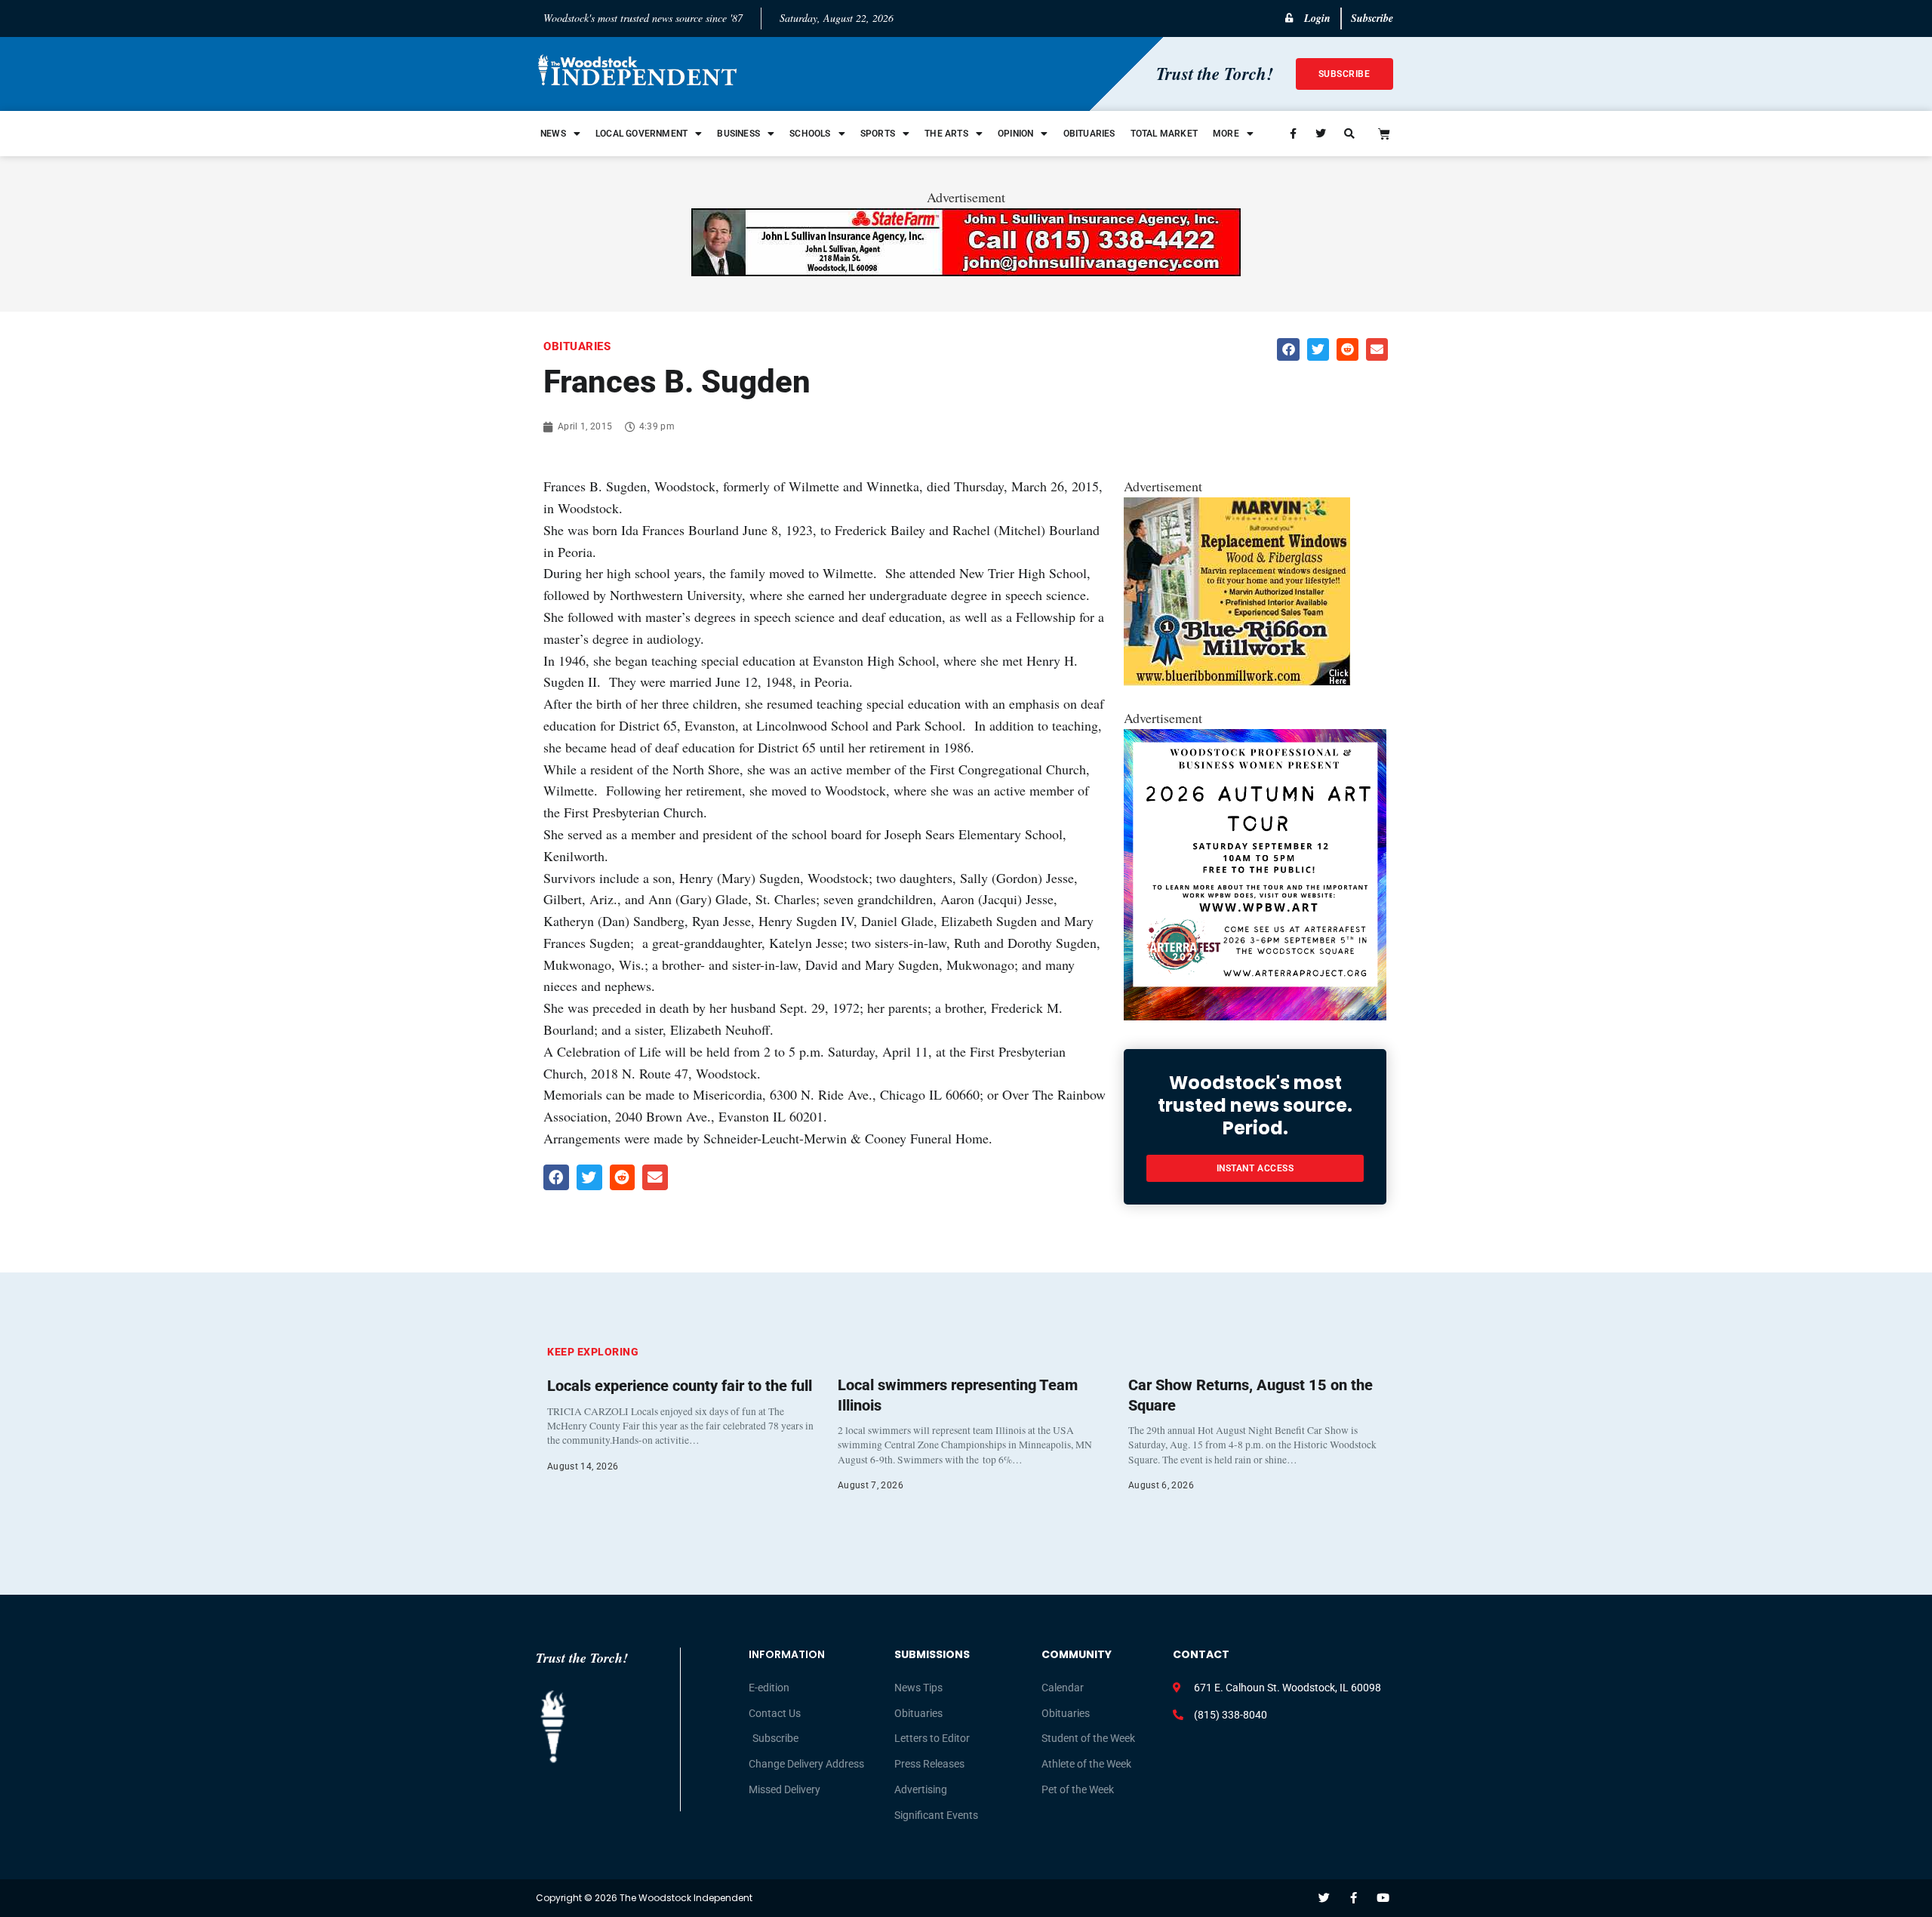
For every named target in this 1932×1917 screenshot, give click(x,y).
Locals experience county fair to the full (680, 1386)
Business (738, 134)
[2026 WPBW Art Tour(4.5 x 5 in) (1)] (1255, 1015)
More (1226, 134)
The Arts (946, 134)
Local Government (641, 134)
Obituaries (1089, 134)
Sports (878, 134)
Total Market (1164, 134)
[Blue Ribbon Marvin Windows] (1237, 681)
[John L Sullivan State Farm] (966, 271)
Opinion (1015, 134)
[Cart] (1384, 134)
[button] (1288, 349)
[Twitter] (1324, 1898)
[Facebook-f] (1354, 1898)
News (553, 134)
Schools (810, 134)
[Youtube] (1383, 1898)
